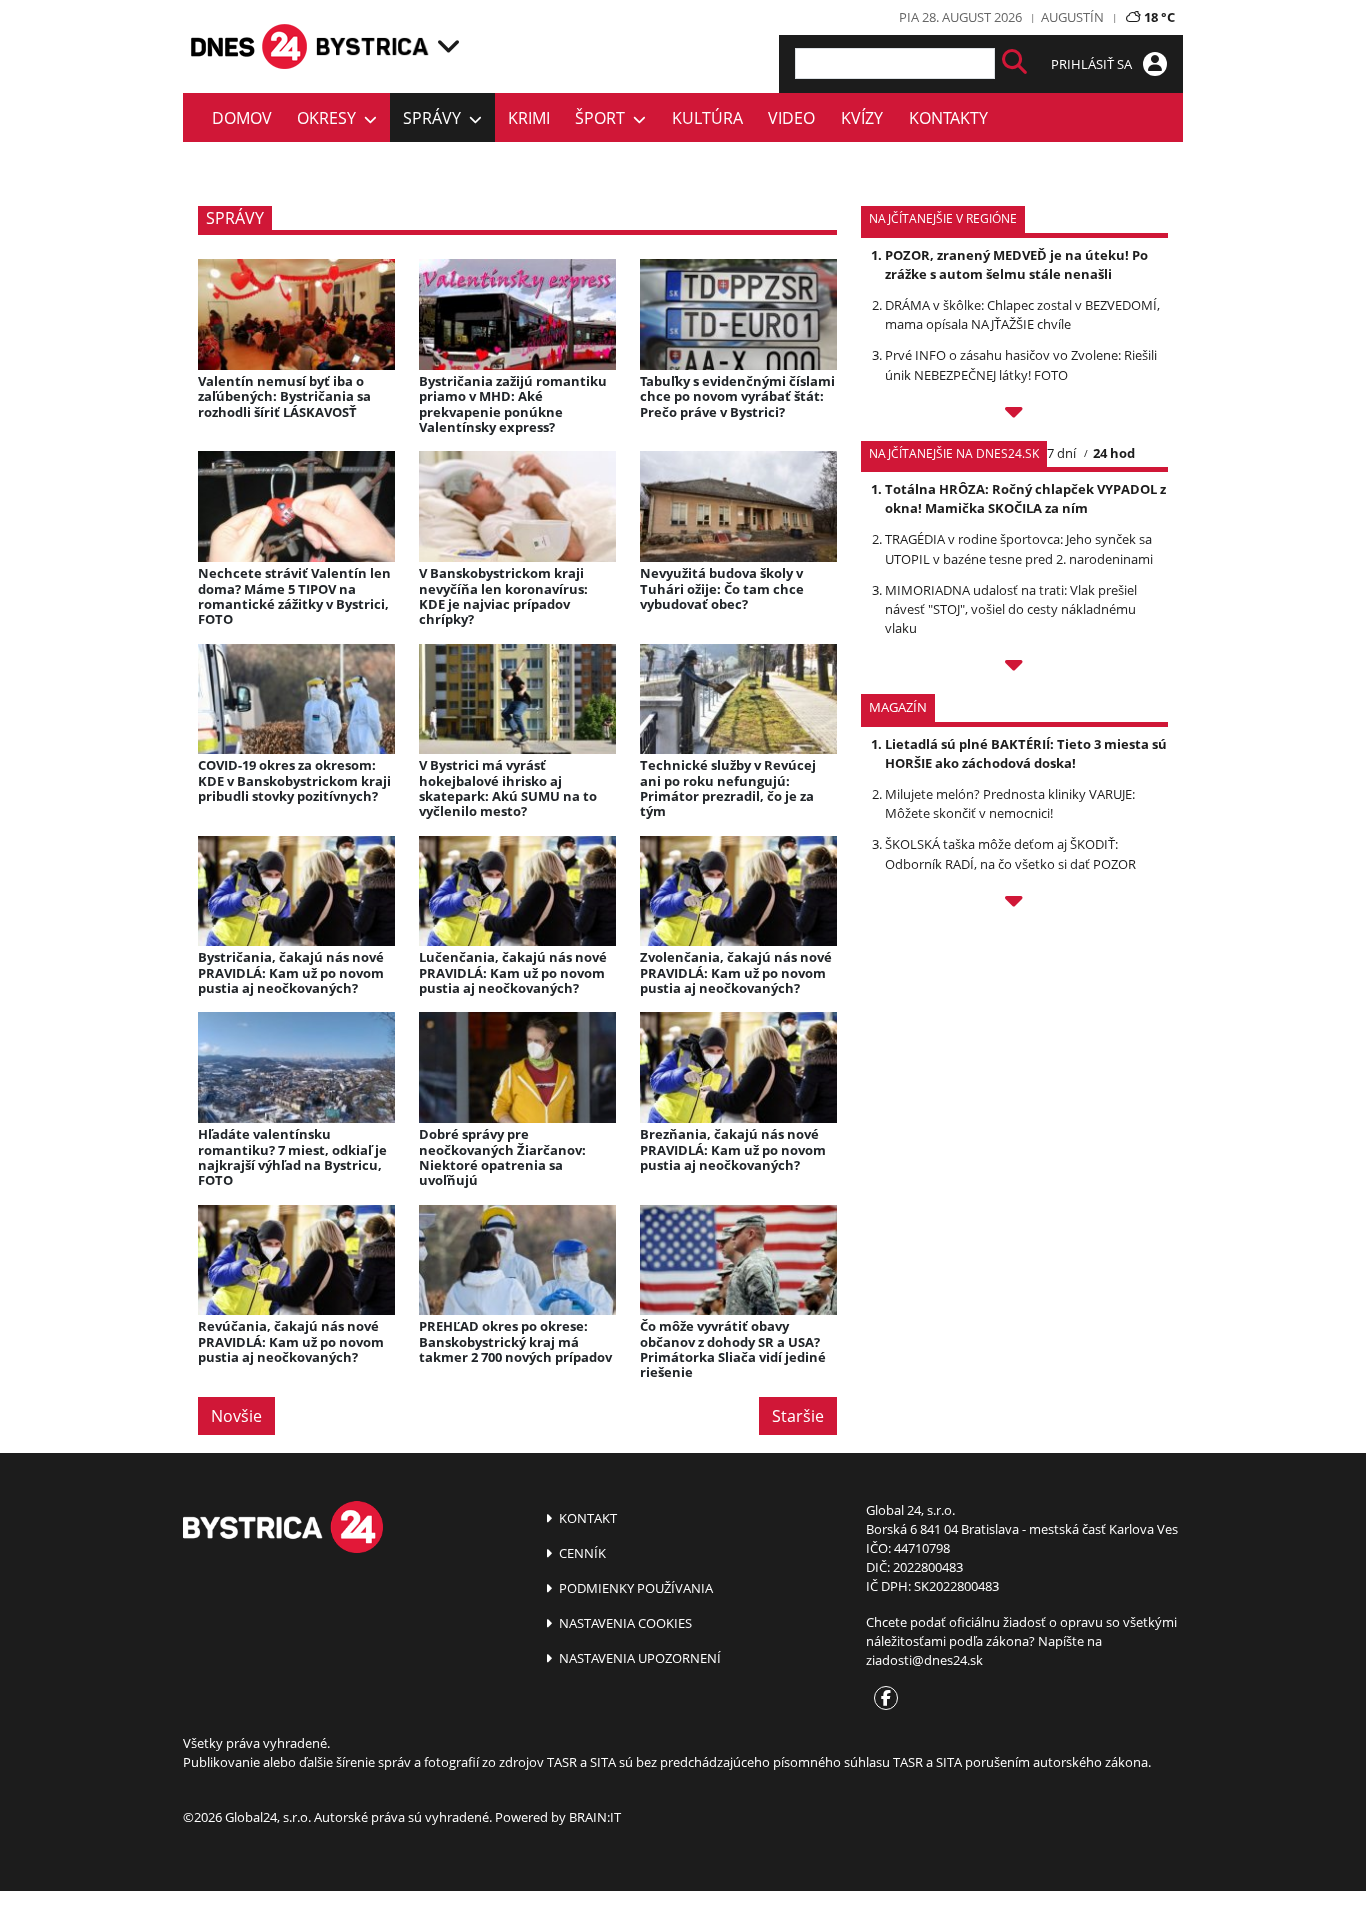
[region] (448, 46)
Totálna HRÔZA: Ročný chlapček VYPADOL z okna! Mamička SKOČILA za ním (1025, 498)
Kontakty (948, 118)
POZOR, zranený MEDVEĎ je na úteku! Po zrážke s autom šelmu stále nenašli (1016, 264)
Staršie (798, 1416)
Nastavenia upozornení (638, 1658)
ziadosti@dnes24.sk (924, 1660)
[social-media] (882, 1699)
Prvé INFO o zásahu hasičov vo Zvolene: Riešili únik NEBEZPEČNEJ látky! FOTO (1021, 364)
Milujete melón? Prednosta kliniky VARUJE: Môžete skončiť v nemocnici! (1010, 803)
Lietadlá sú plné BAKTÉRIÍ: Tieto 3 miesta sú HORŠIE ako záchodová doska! (1026, 753)
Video (791, 118)
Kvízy (862, 118)
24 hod (1114, 453)
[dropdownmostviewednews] (1014, 415)
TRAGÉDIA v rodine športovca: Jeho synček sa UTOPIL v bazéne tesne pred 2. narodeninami (1019, 548)
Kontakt (586, 1518)
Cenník (581, 1553)
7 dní (1061, 453)
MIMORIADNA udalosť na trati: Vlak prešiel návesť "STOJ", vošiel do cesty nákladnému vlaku (1011, 609)
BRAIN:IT (595, 1817)
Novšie (236, 1416)
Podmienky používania (634, 1588)
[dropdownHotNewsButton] (1014, 904)
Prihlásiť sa (1093, 64)
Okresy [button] (330, 118)
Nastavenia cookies (624, 1623)
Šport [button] (604, 118)
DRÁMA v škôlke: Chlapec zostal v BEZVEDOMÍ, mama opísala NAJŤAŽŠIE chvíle (1022, 314)
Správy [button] (436, 118)
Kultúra (707, 118)
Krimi (529, 118)
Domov (242, 118)
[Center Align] (1014, 63)
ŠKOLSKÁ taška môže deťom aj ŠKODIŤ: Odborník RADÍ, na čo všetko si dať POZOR (1010, 853)
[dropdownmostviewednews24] (1014, 668)
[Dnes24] (373, 46)
